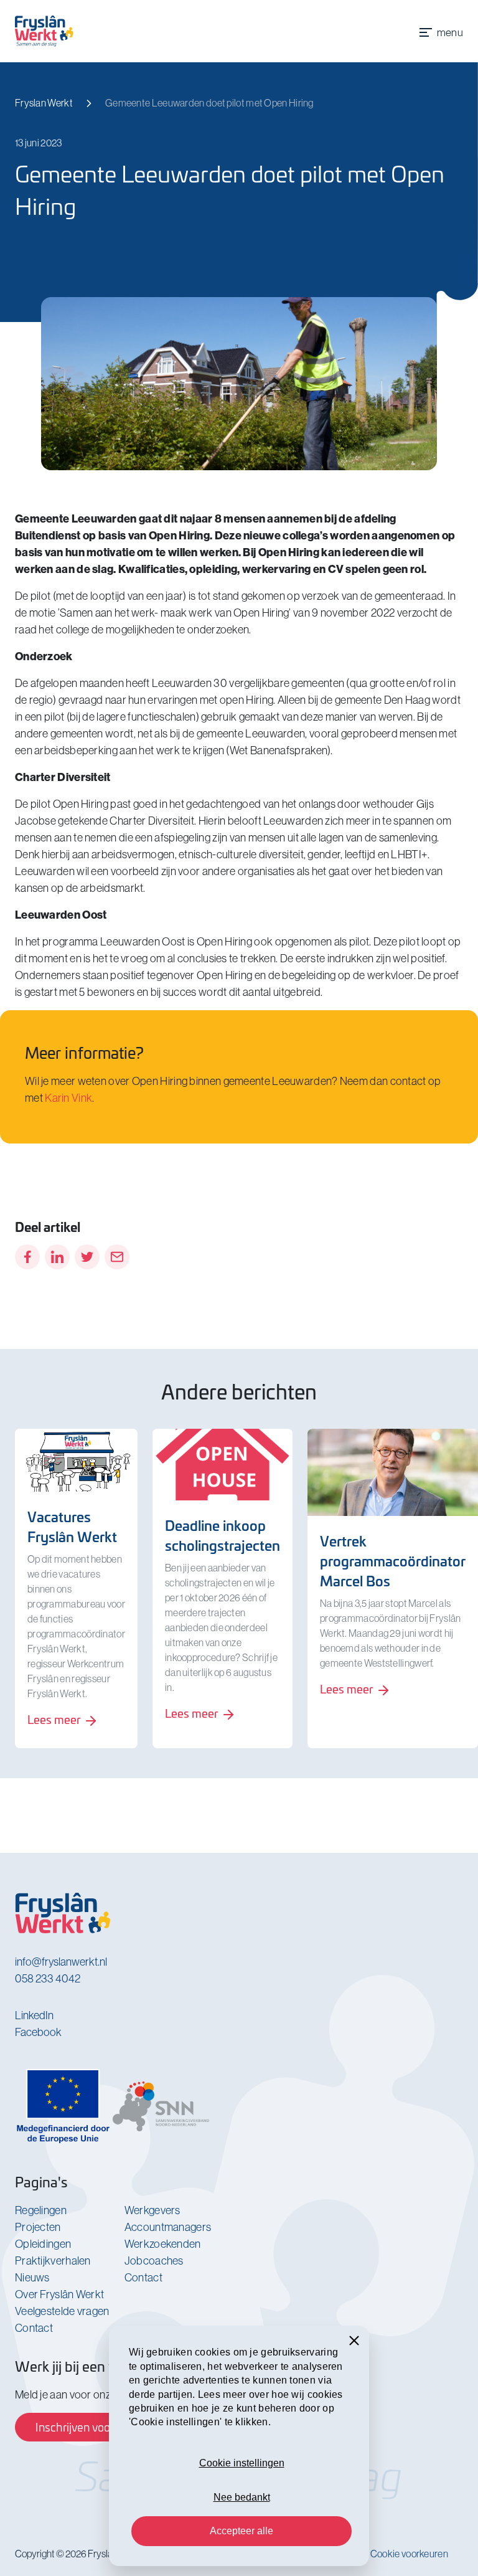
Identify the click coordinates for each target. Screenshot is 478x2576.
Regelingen (41, 2210)
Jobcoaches (154, 2261)
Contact (34, 2328)
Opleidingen (43, 2244)
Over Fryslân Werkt (59, 2294)
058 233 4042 (48, 1978)
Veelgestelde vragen (62, 2311)
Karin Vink (68, 1098)
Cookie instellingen (242, 2463)
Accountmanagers (168, 2227)
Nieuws (32, 2277)
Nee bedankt (242, 2497)
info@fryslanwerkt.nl (61, 1962)
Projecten (38, 2227)
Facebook (38, 2032)
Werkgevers (152, 2210)
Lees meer (55, 1719)
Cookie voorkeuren (409, 2554)
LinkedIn (34, 2015)
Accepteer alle (241, 2531)
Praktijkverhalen (53, 2261)
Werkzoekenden (163, 2244)
